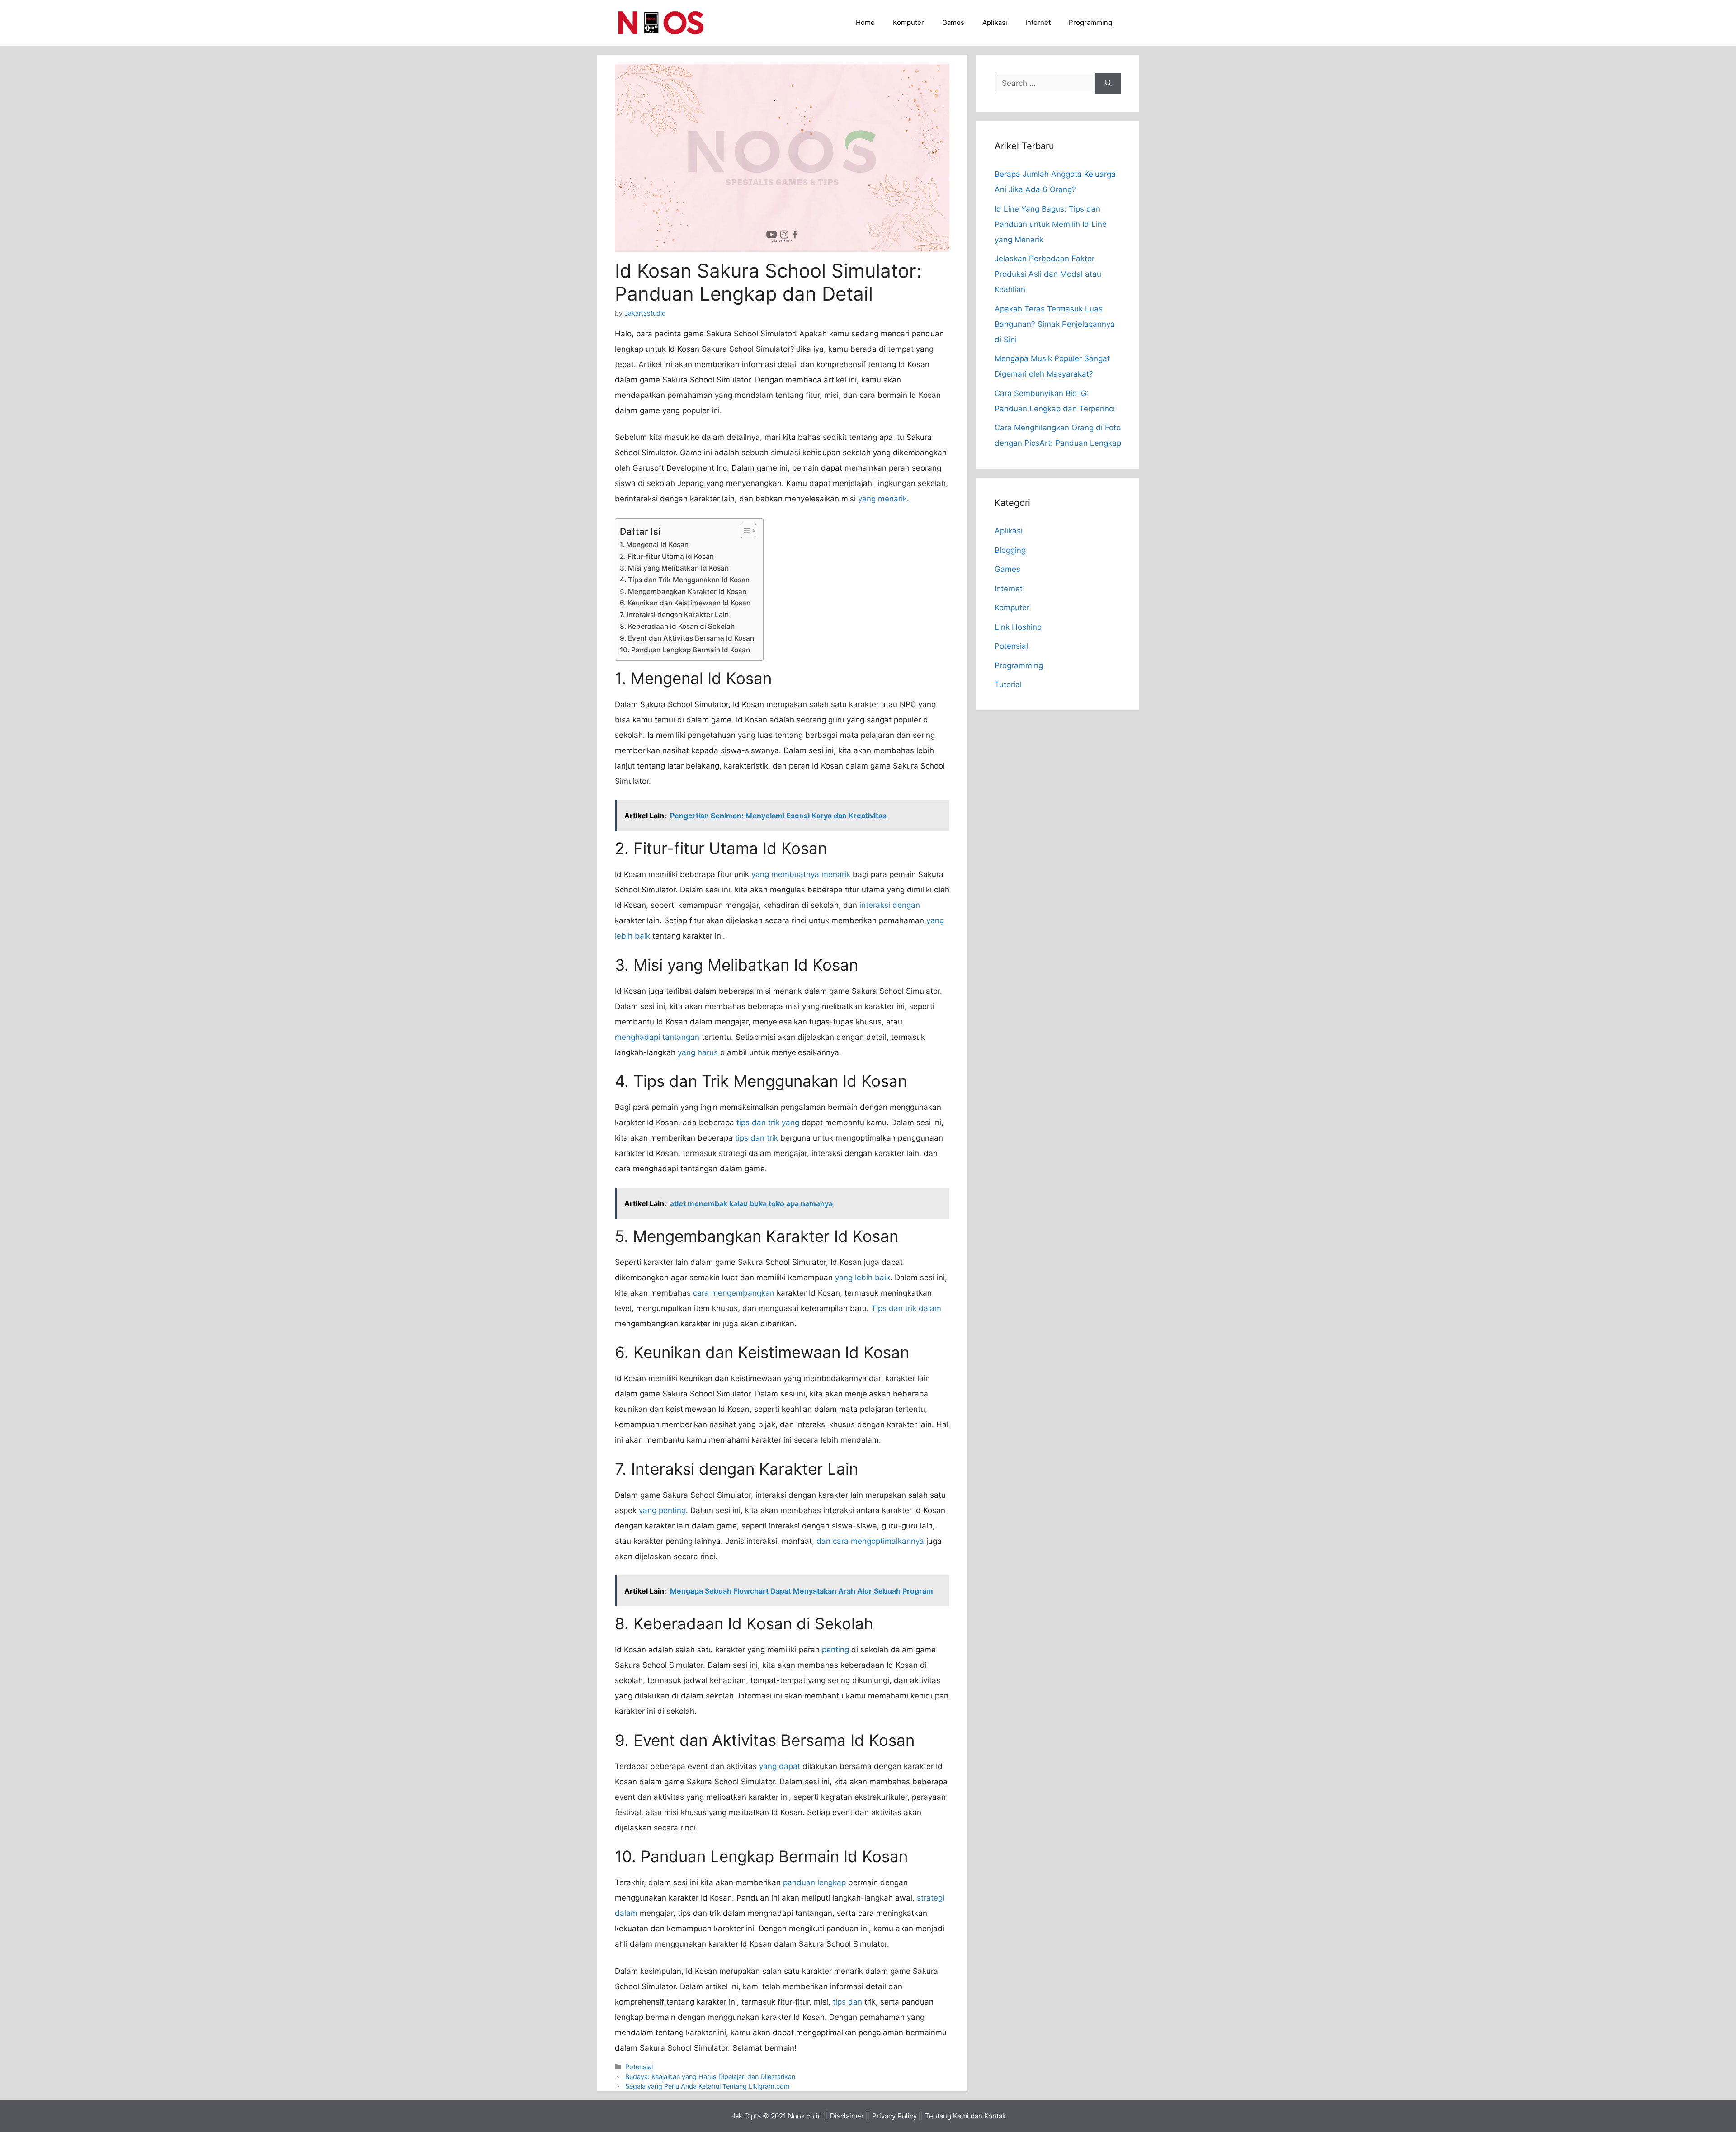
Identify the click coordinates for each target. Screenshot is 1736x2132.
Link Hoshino (1018, 627)
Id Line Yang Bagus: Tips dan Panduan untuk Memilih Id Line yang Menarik (1051, 224)
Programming (1090, 22)
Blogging (1010, 550)
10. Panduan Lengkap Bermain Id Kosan (685, 650)
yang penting (662, 1510)
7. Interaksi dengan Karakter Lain (674, 615)
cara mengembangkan (734, 1293)
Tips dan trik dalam (906, 1308)
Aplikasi (995, 22)
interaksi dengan (890, 905)
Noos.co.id (805, 2116)
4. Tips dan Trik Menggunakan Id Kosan (685, 580)
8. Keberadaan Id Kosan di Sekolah (677, 626)
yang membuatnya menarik (801, 874)
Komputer (908, 22)
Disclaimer (847, 2116)
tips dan (847, 2002)
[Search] (1108, 84)
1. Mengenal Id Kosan (654, 545)
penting (835, 1650)
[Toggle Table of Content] (744, 531)
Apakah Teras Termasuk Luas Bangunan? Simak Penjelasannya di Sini (1055, 324)
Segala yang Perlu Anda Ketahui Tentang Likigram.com (708, 2086)
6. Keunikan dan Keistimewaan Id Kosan (685, 603)
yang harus (698, 1052)
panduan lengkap (814, 1882)
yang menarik (882, 499)
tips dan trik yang (768, 1123)
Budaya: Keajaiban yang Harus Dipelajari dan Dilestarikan (710, 2077)
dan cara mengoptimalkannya (870, 1541)
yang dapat (780, 1766)
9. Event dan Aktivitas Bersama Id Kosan (687, 638)
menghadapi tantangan (657, 1037)
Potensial (639, 2067)
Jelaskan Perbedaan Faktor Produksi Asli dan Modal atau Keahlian (1048, 274)
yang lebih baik (863, 1278)
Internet (1038, 22)
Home (865, 22)
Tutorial (1008, 684)
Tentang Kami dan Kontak (965, 2116)
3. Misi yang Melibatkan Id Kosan (674, 568)
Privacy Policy (894, 2116)
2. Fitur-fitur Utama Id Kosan (667, 556)
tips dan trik (757, 1138)
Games (953, 22)
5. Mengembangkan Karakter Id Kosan (683, 592)
